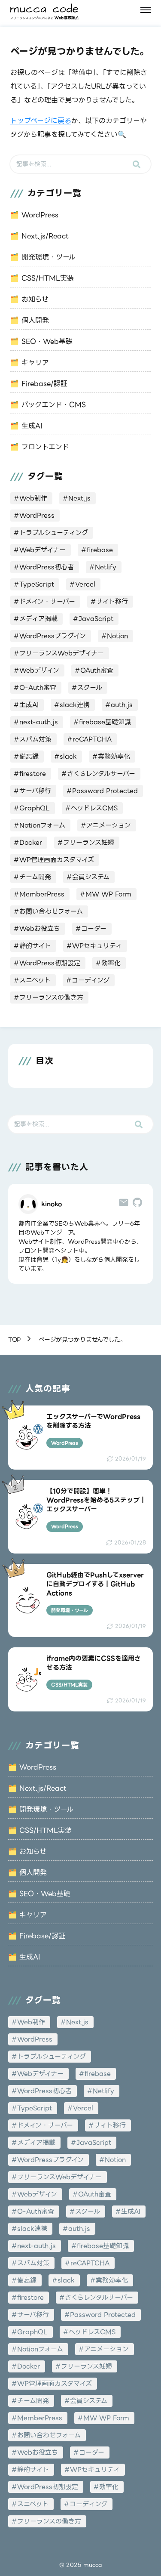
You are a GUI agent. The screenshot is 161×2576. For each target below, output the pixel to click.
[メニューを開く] (146, 10)
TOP (15, 1340)
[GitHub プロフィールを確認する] (137, 1204)
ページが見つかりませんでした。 (82, 1340)
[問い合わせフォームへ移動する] (124, 1204)
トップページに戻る (41, 121)
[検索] (137, 164)
